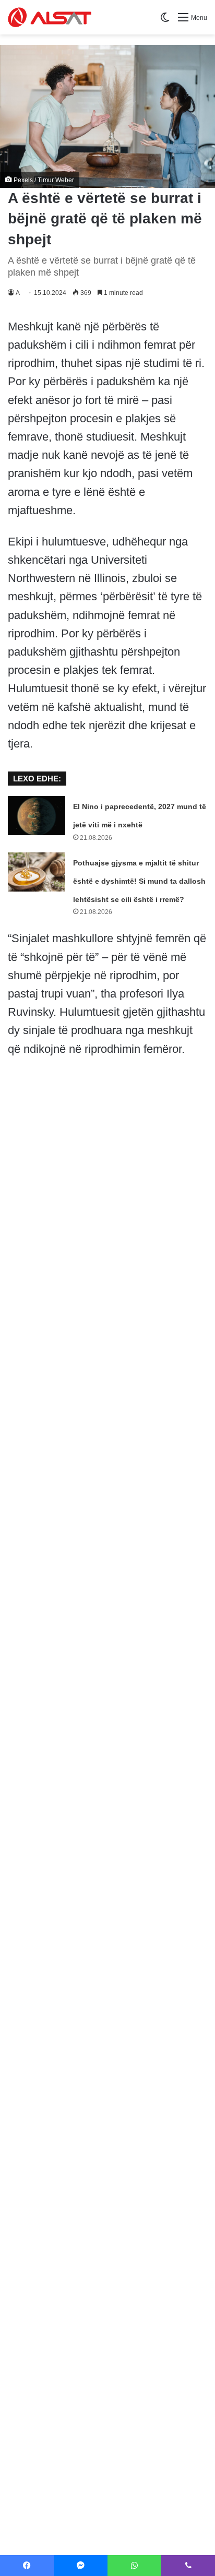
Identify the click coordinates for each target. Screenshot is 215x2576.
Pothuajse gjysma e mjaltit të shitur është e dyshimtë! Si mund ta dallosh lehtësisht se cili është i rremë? (139, 881)
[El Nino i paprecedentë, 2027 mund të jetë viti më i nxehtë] (37, 816)
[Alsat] (50, 17)
